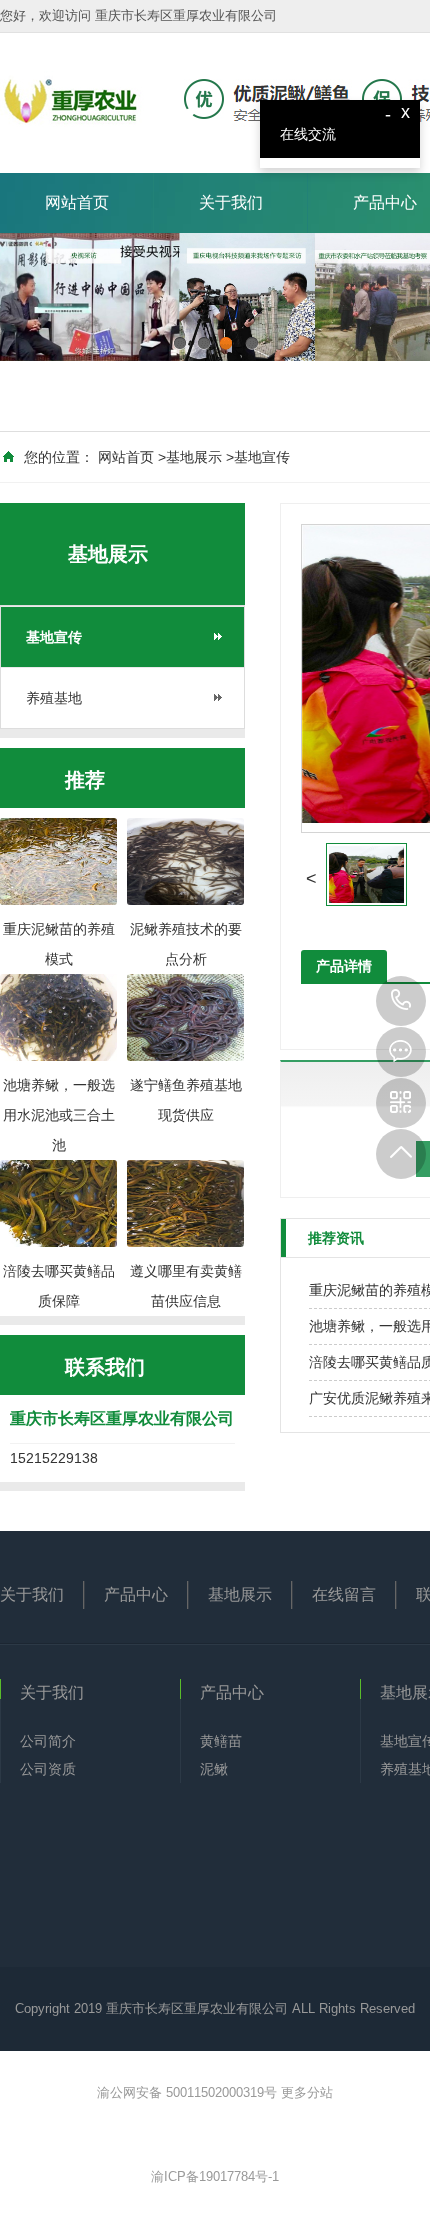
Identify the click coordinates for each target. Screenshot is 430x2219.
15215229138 (401, 1001)
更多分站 (307, 2092)
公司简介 (48, 1741)
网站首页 (77, 202)
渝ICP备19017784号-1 (215, 2176)
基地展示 (194, 457)
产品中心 (136, 1594)
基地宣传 (262, 457)
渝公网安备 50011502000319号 (189, 2092)
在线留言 (344, 1594)
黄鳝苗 (221, 1741)
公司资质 (48, 1769)
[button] (311, 879)
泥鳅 (214, 1769)
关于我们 (231, 202)
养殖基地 (54, 698)
